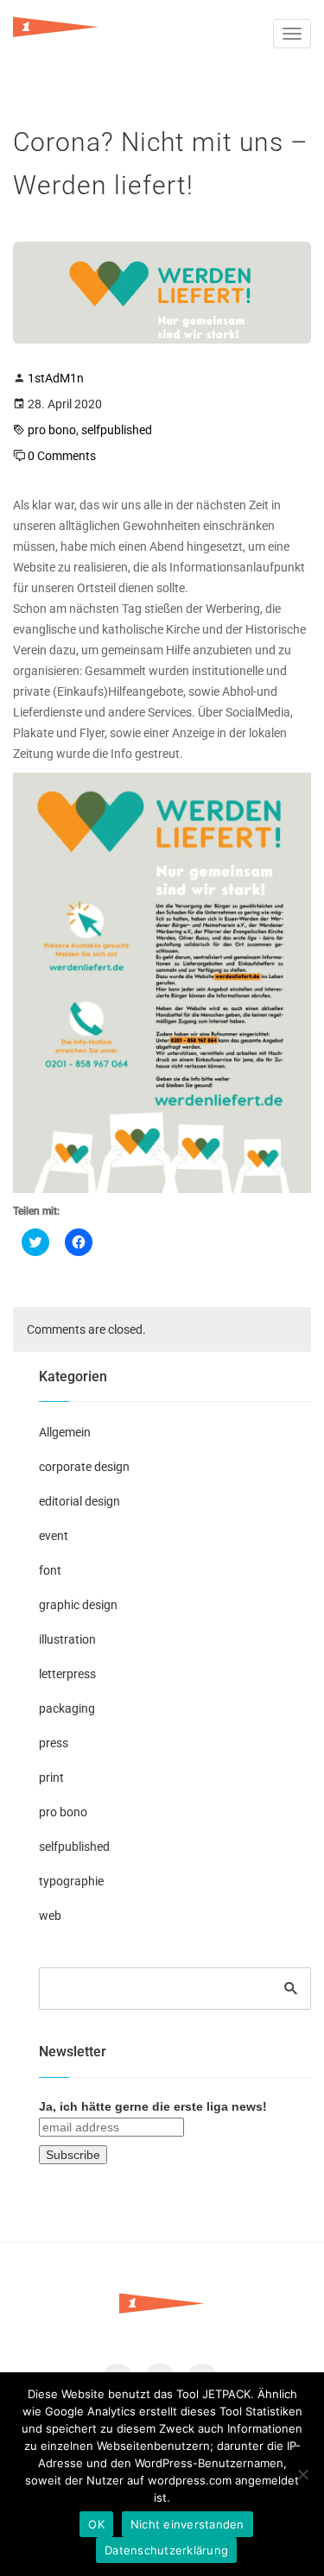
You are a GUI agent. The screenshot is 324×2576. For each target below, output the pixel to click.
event (54, 1536)
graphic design (78, 1605)
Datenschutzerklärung (166, 2550)
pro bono (52, 430)
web (50, 1916)
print (51, 1777)
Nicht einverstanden (187, 2524)
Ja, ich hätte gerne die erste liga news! (153, 2106)
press (54, 1743)
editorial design (79, 1501)
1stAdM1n (56, 378)
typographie (71, 1881)
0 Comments (62, 456)
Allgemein (65, 1432)
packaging (67, 1708)
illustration (67, 1639)
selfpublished (117, 430)
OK (96, 2524)
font (50, 1570)
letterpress (67, 1674)
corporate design (84, 1467)
